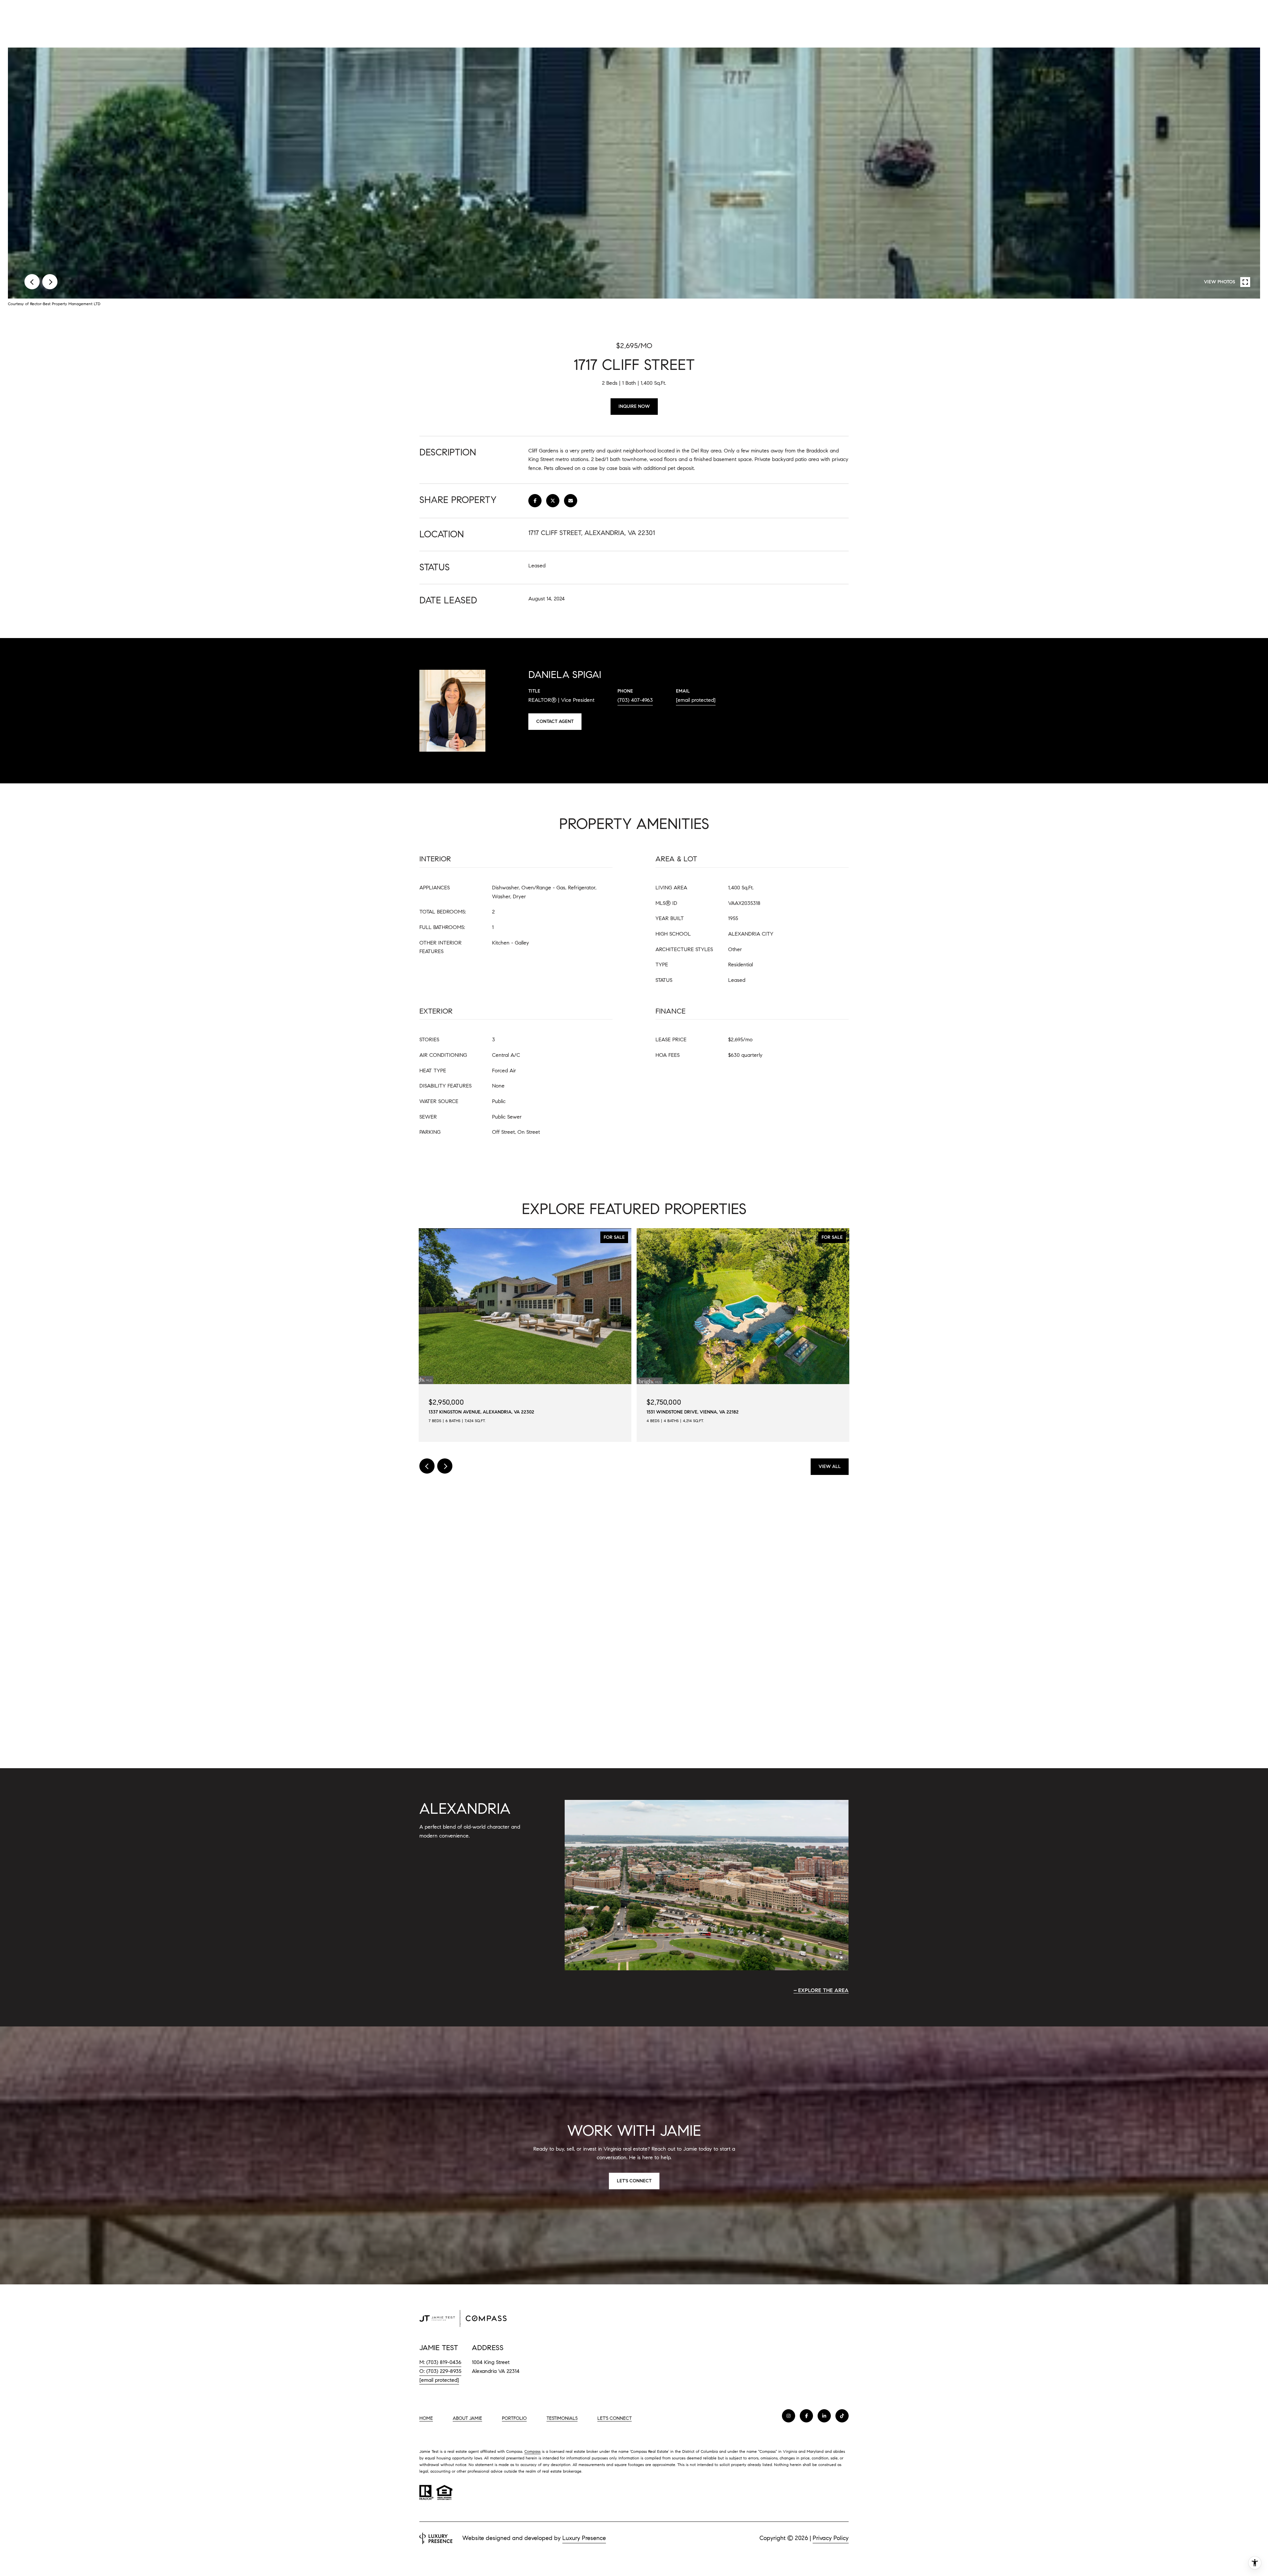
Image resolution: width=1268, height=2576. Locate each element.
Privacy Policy (831, 2538)
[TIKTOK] (842, 2416)
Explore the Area (823, 1990)
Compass (532, 2451)
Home (426, 2418)
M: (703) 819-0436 (440, 2362)
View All (830, 1467)
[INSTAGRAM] (789, 2416)
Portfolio (514, 2418)
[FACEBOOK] (806, 2416)
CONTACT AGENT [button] (555, 721)
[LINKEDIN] (824, 2416)
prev (32, 282)
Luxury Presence (584, 2538)
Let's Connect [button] (634, 2181)
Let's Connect (615, 2418)
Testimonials (562, 2418)
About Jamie (467, 2418)
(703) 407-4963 (635, 700)
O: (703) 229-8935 (440, 2371)
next (50, 282)
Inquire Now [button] (634, 406)
